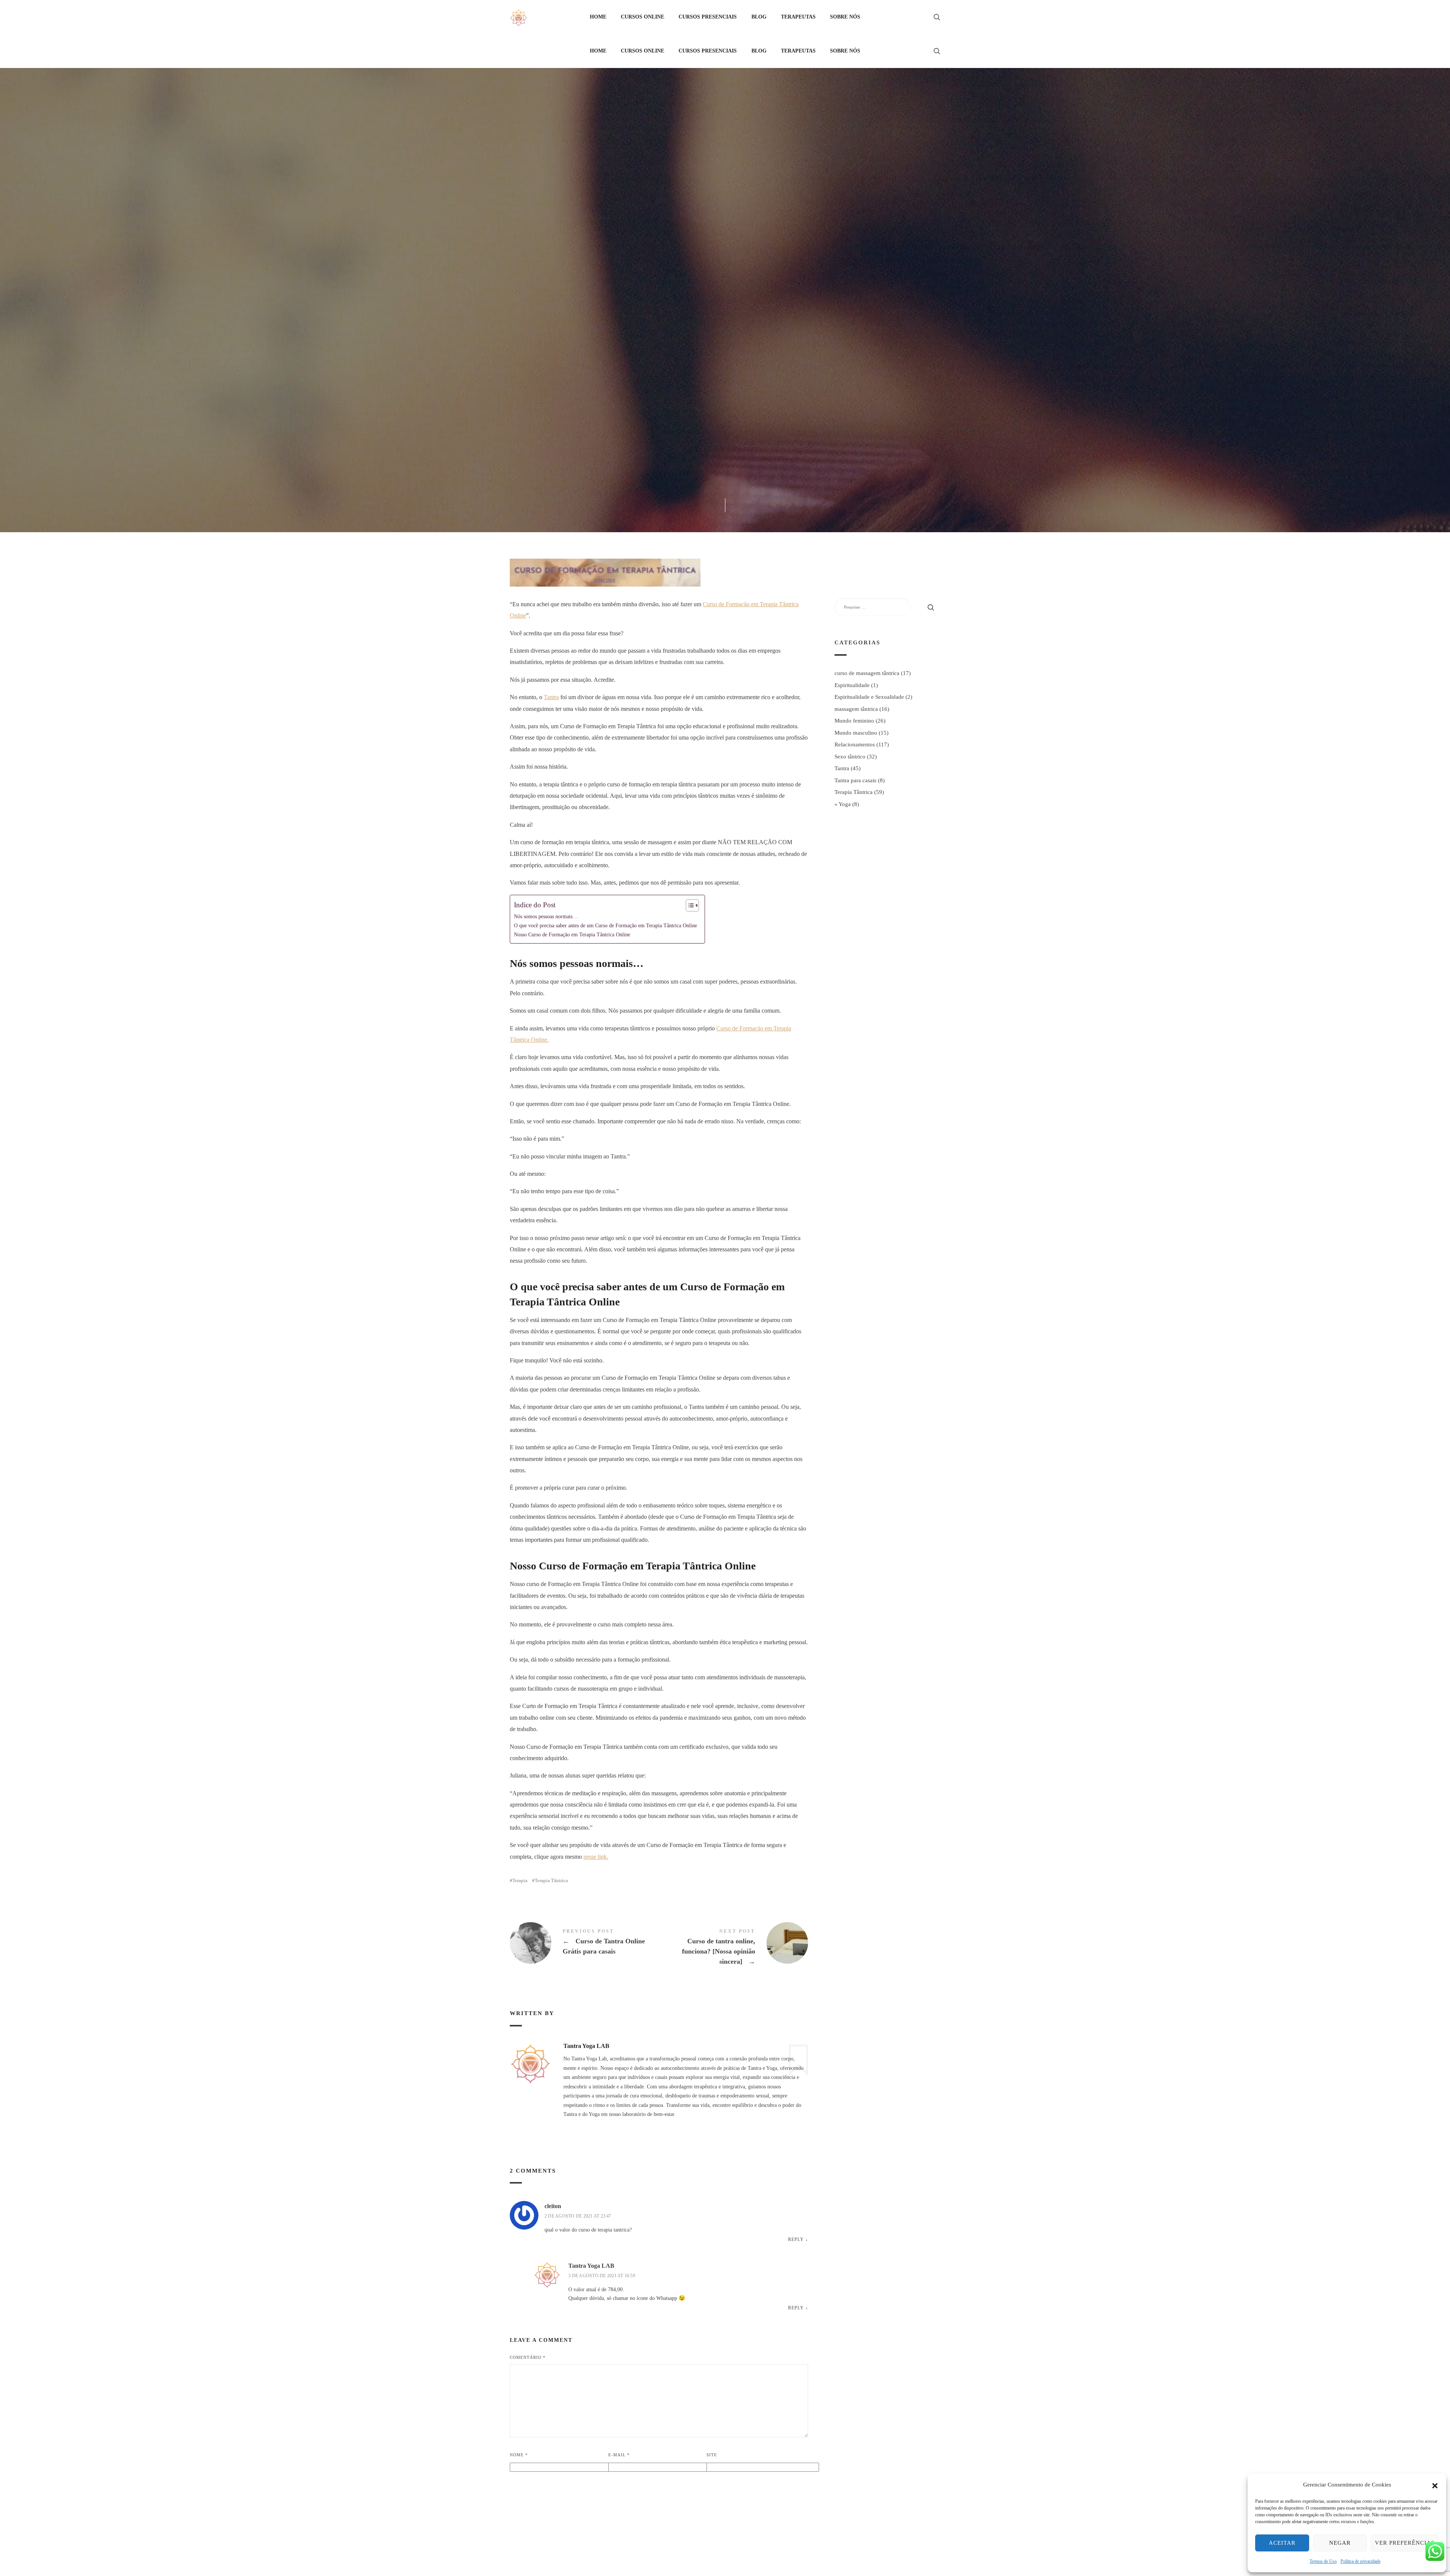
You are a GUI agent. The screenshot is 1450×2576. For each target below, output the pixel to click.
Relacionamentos (679, 278)
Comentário (528, 2357)
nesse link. (596, 1857)
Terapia (520, 1880)
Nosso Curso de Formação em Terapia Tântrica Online (572, 934)
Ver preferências (1405, 2543)
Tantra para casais (855, 780)
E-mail (619, 2455)
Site (712, 2455)
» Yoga (843, 804)
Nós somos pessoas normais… (546, 916)
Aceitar (1282, 2543)
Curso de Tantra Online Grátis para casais (584, 1943)
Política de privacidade (1361, 2561)
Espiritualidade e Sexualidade (869, 697)
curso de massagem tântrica (867, 673)
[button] (1435, 2485)
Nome (519, 2455)
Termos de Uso (1323, 2561)
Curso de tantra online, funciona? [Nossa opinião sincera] (733, 1948)
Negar (1340, 2543)
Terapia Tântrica (772, 278)
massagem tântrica (856, 709)
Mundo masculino (856, 733)
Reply (796, 2239)
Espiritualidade (852, 685)
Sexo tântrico (850, 757)
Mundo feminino (854, 721)
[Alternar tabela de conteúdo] (689, 905)
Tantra (726, 278)
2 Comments (760, 319)
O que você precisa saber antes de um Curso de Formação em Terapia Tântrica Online (605, 925)
